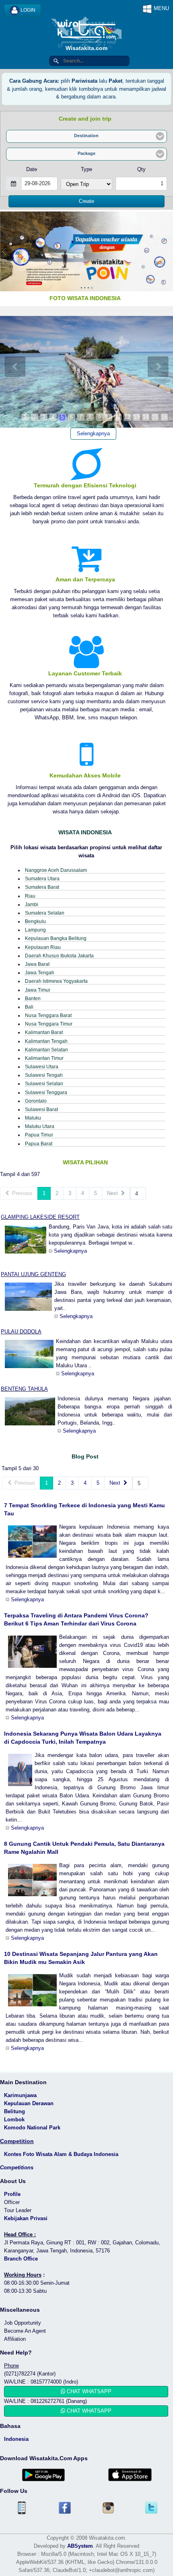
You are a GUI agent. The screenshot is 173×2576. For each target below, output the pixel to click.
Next (114, 1193)
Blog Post (85, 1456)
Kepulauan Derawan (29, 2103)
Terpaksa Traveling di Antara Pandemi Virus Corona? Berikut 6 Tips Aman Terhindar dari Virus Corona (76, 1619)
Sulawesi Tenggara (46, 1092)
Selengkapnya (93, 434)
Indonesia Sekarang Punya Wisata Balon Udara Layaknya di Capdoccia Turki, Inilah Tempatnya (83, 1738)
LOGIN (27, 10)
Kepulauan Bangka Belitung (56, 938)
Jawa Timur (38, 990)
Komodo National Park (32, 2128)
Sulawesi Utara (42, 1067)
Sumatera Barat (42, 887)
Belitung (14, 2111)
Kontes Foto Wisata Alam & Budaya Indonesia (61, 2154)
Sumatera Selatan (45, 913)
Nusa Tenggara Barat (48, 1015)
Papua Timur (39, 1135)
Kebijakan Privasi (26, 2218)
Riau (30, 896)
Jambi (32, 904)
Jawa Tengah (40, 973)
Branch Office (21, 2259)
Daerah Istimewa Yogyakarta (56, 981)
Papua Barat (39, 1144)
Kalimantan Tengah (46, 1041)
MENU (161, 8)
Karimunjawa (20, 2095)
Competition (17, 2141)
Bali (29, 1007)
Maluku (33, 1118)
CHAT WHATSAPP (88, 2391)
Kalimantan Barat (44, 1032)
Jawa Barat (37, 964)
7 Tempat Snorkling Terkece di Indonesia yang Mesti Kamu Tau (84, 1509)
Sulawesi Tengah (44, 1075)
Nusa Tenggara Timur (49, 1024)
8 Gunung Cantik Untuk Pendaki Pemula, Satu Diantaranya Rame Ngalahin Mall (84, 1848)
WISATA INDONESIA (85, 832)
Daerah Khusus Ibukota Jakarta (59, 956)
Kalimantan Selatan (46, 1050)
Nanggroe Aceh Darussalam (56, 870)
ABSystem (80, 2546)
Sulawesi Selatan (44, 1083)
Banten (33, 998)
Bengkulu (35, 921)
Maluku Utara (40, 1126)
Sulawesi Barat (41, 1109)
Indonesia (16, 2439)
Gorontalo (36, 1101)
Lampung (35, 930)
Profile (12, 2194)
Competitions (17, 2168)
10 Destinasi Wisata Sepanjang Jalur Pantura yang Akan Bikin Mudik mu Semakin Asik (81, 1958)
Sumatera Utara (42, 879)
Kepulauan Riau (43, 947)
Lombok (14, 2120)
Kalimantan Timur (44, 1058)
